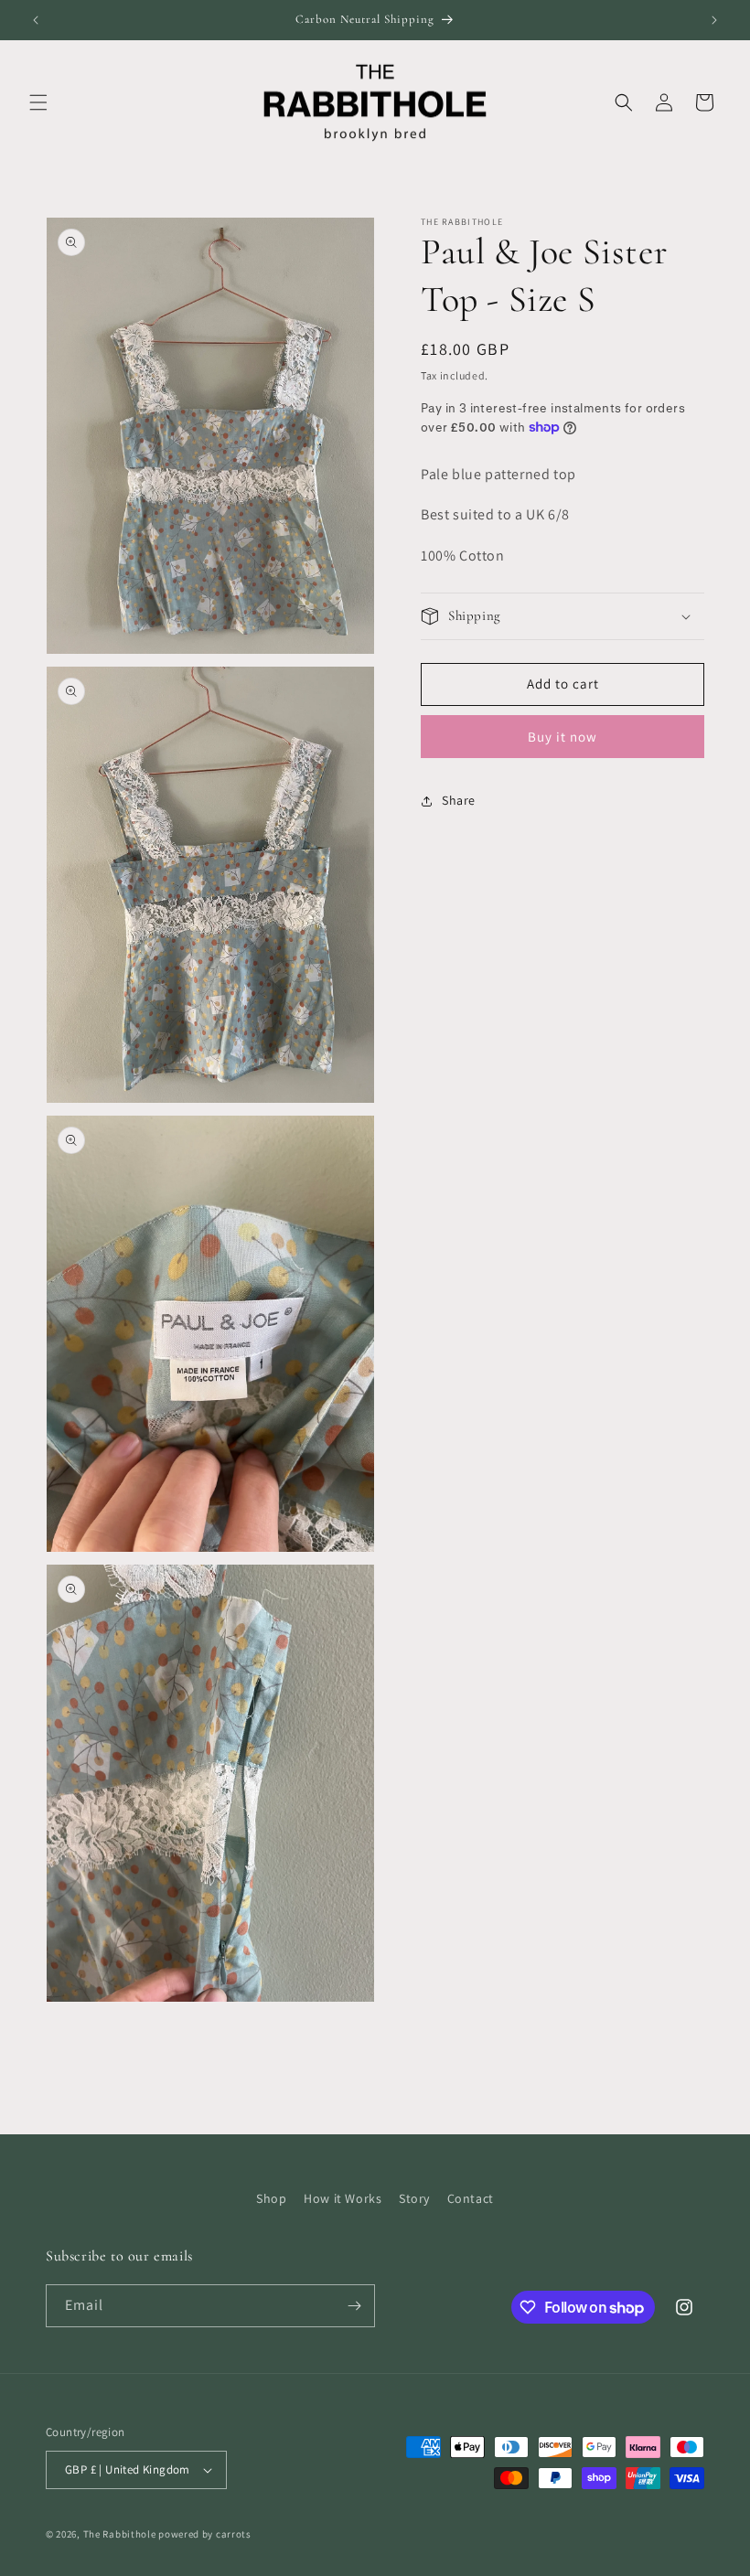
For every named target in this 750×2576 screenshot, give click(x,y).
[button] (38, 102)
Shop (271, 2198)
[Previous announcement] (36, 20)
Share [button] (459, 800)
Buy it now (562, 737)
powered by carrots (205, 2534)
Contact (471, 2198)
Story (414, 2198)
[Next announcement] (714, 20)
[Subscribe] (354, 2306)
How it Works (343, 2198)
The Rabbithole (120, 2534)
